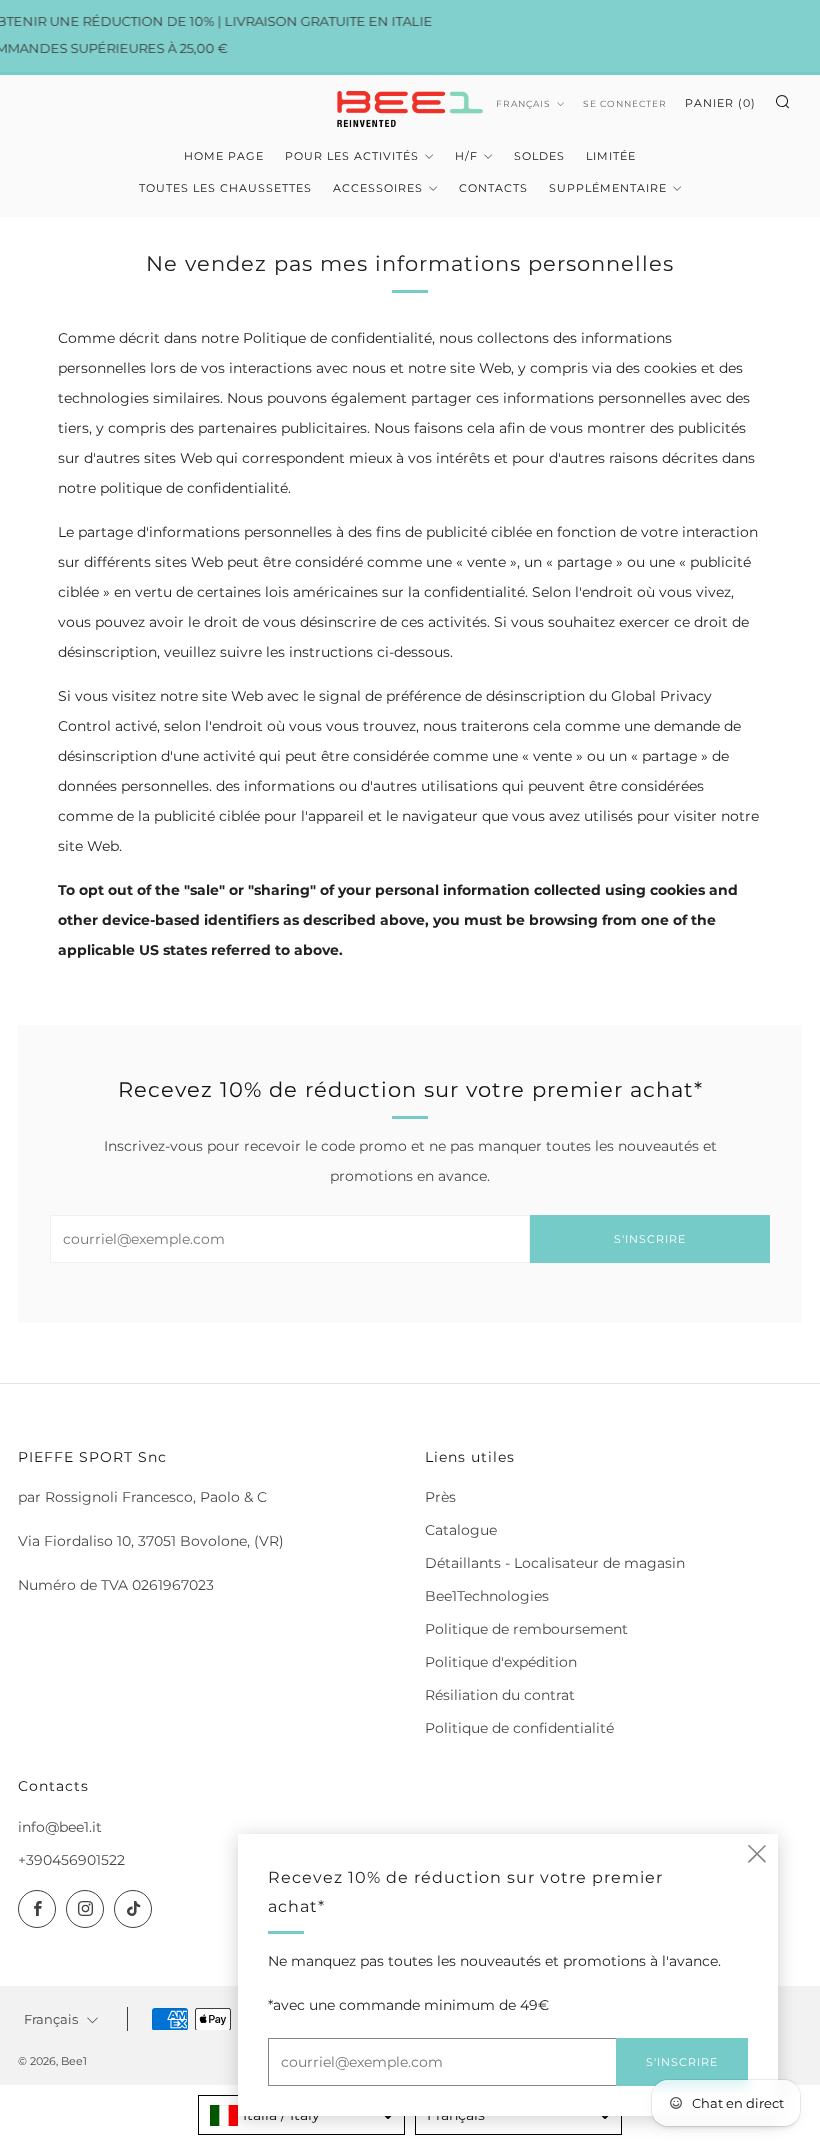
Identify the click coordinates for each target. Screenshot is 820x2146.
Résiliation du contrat (500, 1695)
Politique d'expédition (501, 1662)
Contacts (493, 188)
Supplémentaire (608, 188)
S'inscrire (650, 1239)
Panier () (720, 103)
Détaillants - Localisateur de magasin (555, 1563)
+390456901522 (71, 1860)
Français (523, 103)
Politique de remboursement (526, 1629)
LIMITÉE (611, 156)
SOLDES (539, 156)
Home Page (224, 156)
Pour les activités (352, 156)
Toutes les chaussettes (225, 188)
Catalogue (461, 1530)
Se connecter (625, 103)
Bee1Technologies (487, 1596)
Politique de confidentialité (519, 1728)
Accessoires (378, 188)
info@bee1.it (60, 1827)
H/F (466, 156)
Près (440, 1497)
